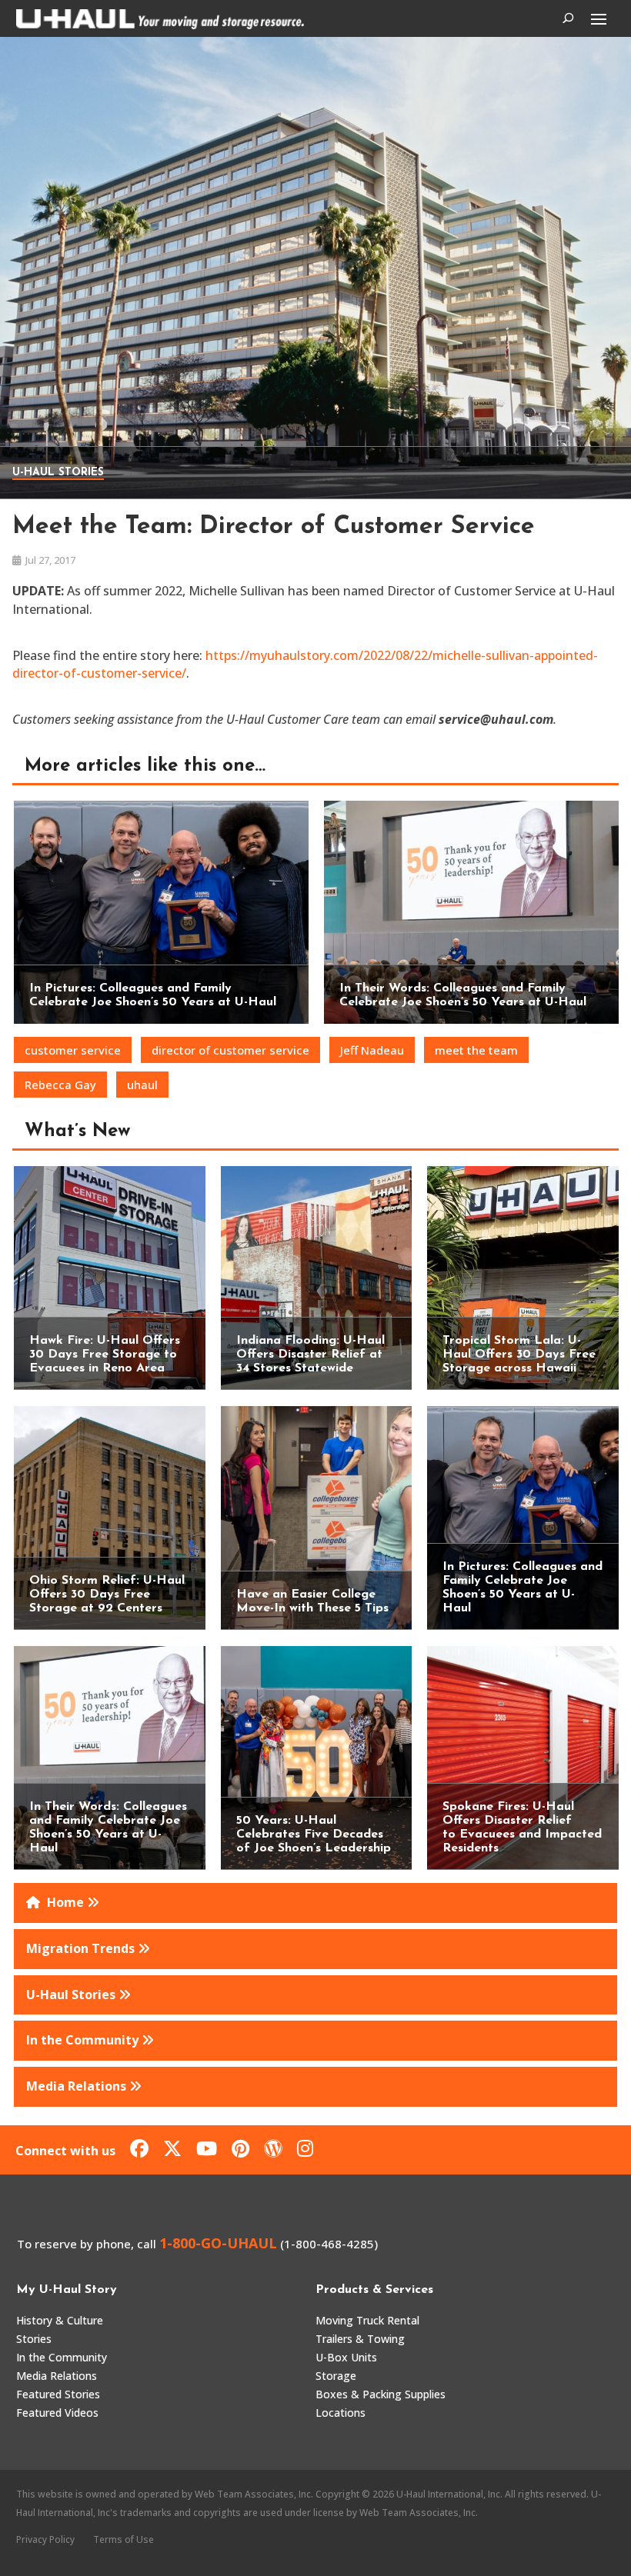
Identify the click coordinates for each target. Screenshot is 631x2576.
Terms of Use (124, 2539)
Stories (34, 2339)
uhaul (142, 1085)
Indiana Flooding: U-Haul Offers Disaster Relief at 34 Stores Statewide (310, 1355)
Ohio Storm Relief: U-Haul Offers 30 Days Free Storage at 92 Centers (107, 1595)
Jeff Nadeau (372, 1050)
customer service (73, 1050)
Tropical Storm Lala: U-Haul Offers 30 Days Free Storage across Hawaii (519, 1355)
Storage (336, 2376)
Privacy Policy (45, 2539)
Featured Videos (57, 2413)
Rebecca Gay (60, 1085)
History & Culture (60, 2320)
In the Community (62, 2357)
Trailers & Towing (360, 2339)
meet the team (476, 1050)
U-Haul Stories (58, 473)
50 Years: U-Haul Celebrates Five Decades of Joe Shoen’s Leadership (314, 1835)
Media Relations (57, 2376)
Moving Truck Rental (367, 2320)
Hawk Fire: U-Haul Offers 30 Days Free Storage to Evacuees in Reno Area (105, 1355)
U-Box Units (346, 2357)
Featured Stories (58, 2394)
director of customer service (230, 1050)
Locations (341, 2413)
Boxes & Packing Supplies (381, 2394)
